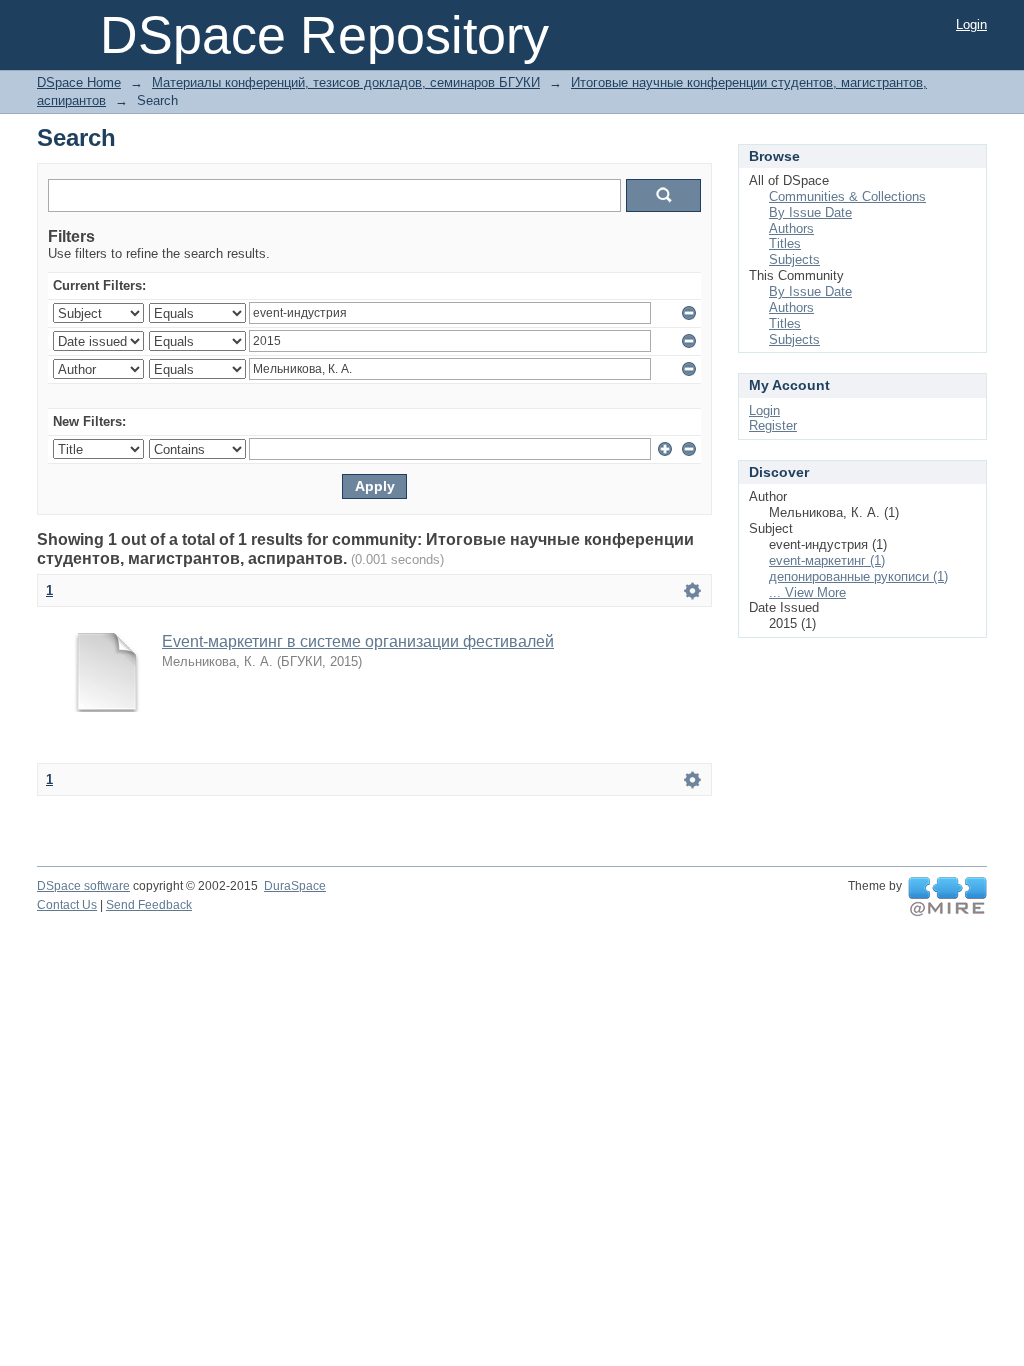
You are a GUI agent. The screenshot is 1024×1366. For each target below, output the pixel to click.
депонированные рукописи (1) (858, 576)
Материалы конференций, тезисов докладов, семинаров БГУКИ (346, 82)
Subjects (794, 259)
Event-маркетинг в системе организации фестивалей (358, 641)
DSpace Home (79, 82)
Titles (785, 243)
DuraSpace (295, 886)
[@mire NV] (947, 897)
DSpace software (83, 886)
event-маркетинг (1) (827, 560)
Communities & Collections (847, 196)
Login (971, 24)
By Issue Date (810, 212)
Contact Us (67, 905)
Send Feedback (149, 905)
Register (773, 425)
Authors (791, 228)
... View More (807, 592)
